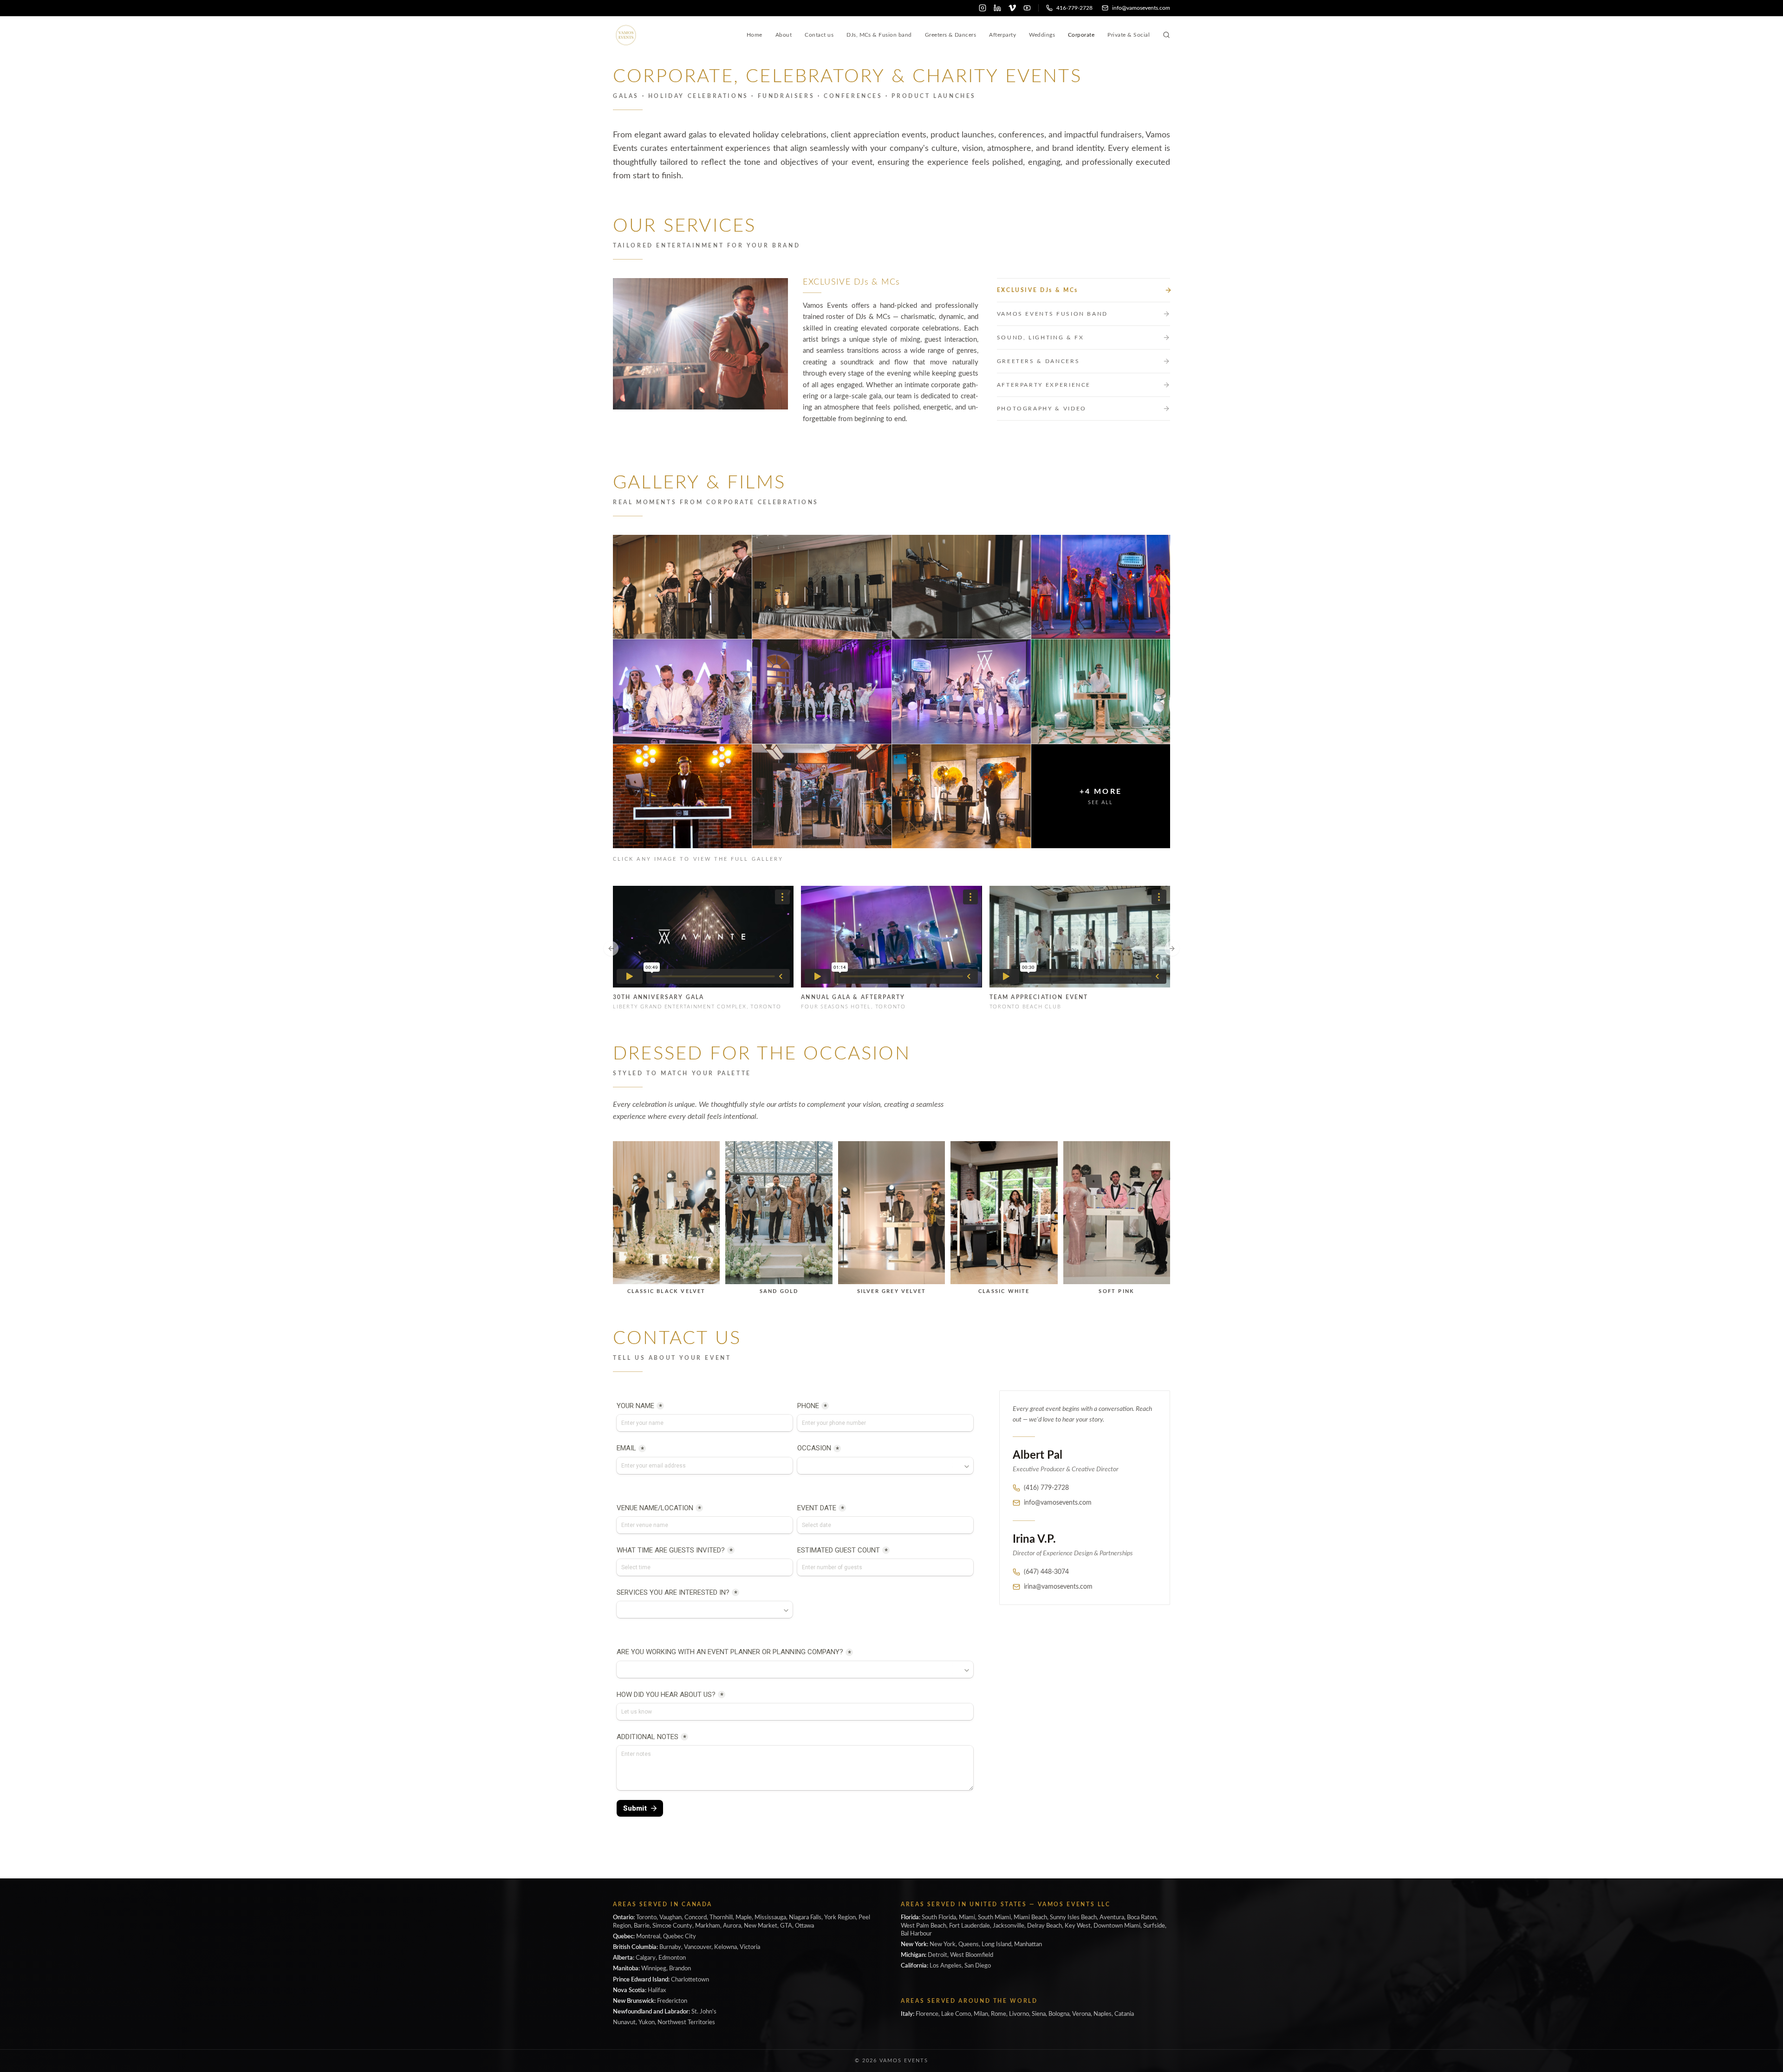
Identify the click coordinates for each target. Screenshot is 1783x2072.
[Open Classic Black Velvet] (666, 1212)
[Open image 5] (682, 691)
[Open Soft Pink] (1117, 1212)
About (784, 35)
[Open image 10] (822, 796)
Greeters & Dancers (951, 35)
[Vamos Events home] (626, 35)
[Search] (1166, 35)
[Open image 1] (682, 587)
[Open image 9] (682, 796)
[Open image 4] (1101, 587)
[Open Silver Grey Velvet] (891, 1212)
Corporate (1081, 35)
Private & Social (1129, 35)
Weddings (1042, 35)
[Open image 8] (1101, 691)
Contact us (819, 35)
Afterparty (1002, 35)
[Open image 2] (822, 587)
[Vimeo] (1012, 8)
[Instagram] (983, 8)
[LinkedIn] (997, 8)
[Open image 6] (822, 691)
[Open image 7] (961, 691)
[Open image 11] (961, 796)
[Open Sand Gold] (779, 1212)
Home (755, 35)
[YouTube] (1027, 8)
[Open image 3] (961, 587)
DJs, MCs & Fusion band (879, 35)
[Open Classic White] (1004, 1212)
